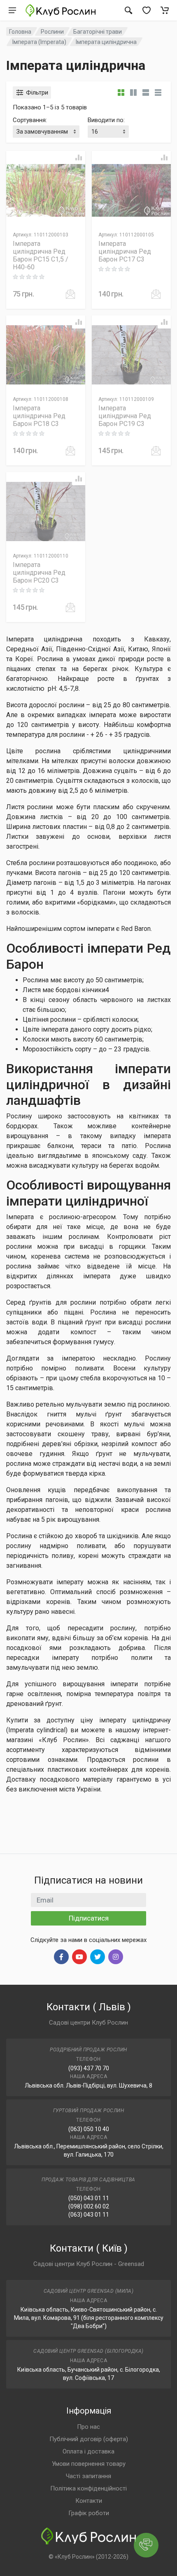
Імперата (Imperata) (39, 42)
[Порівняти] (79, 157)
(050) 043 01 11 (89, 2198)
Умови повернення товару (89, 2464)
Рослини (52, 32)
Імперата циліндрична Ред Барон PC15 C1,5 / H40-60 (41, 255)
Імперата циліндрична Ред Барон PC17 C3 (125, 251)
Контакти (89, 2501)
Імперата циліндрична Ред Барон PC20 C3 (39, 573)
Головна (20, 32)
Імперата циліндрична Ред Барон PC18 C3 (39, 416)
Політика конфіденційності (88, 2488)
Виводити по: (106, 120)
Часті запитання (88, 2476)
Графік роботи (89, 2513)
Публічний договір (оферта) (89, 2439)
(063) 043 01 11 (89, 2215)
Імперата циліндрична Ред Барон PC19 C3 (125, 416)
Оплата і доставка (88, 2451)
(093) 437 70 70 (89, 2068)
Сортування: (30, 120)
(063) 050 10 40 (89, 2129)
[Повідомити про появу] (70, 294)
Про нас (88, 2427)
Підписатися (89, 1918)
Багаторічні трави (98, 32)
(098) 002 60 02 (89, 2206)
